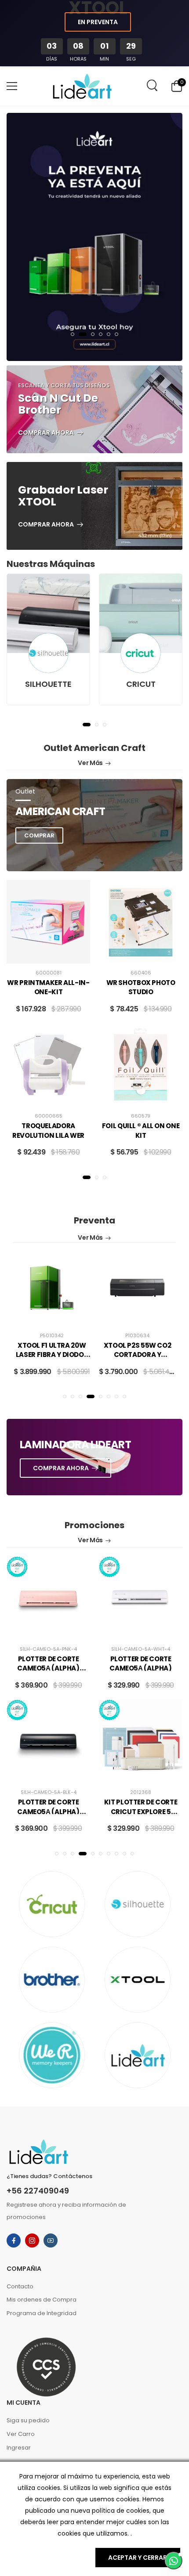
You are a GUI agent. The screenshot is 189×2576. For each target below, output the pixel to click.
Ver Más (90, 763)
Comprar (39, 835)
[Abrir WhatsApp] (174, 2561)
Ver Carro (21, 2434)
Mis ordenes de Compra (42, 2300)
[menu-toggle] (12, 86)
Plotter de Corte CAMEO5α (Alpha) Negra (48, 1811)
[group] (94, 237)
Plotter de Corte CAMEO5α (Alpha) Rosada (48, 1668)
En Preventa (98, 22)
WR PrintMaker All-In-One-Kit (48, 987)
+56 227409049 (38, 2191)
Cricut (141, 684)
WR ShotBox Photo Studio (141, 987)
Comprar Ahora (46, 433)
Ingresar (19, 2448)
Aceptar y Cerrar (138, 2558)
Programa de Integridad (42, 2313)
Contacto (20, 2286)
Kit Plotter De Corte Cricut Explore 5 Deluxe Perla (141, 1811)
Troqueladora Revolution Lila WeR (48, 1131)
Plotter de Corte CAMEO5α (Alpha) (140, 1664)
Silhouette (48, 684)
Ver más (90, 1237)
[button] (73, 334)
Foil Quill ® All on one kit (141, 1131)
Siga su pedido (28, 2420)
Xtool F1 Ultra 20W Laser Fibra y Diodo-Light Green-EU (52, 1355)
